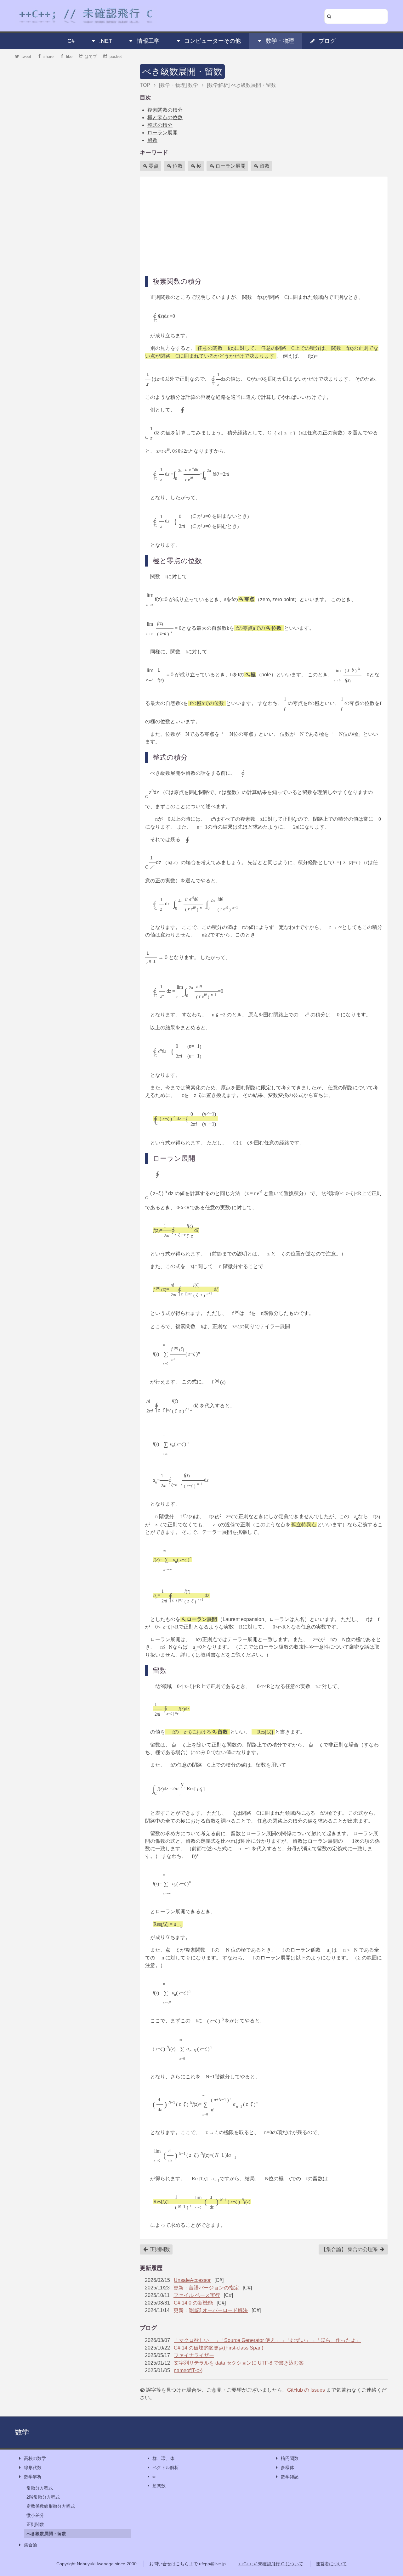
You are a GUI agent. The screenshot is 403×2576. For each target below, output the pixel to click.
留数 (152, 140)
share (48, 56)
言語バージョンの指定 (214, 2288)
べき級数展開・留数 (182, 72)
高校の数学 (35, 2458)
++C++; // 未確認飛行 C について (271, 2564)
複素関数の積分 (165, 110)
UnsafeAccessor (192, 2280)
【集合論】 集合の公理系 (350, 2249)
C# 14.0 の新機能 (193, 2303)
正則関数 (159, 2249)
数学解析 (33, 2477)
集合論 (31, 2545)
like (69, 56)
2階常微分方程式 (43, 2497)
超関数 (159, 2486)
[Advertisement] (264, 226)
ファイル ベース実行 (197, 2295)
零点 (154, 166)
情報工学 (148, 41)
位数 (178, 166)
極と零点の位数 (165, 117)
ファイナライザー (194, 2355)
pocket (116, 56)
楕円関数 (290, 2458)
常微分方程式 (40, 2488)
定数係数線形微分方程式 (51, 2506)
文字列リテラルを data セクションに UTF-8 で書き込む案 (239, 2363)
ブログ (327, 41)
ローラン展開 (162, 133)
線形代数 (33, 2467)
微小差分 (35, 2515)
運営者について (331, 2564)
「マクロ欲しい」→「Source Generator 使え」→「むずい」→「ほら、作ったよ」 (267, 2340)
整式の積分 (160, 125)
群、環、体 (163, 2458)
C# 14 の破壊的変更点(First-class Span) (219, 2348)
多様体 (287, 2467)
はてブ (91, 56)
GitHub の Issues (306, 2390)
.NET (106, 41)
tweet (26, 56)
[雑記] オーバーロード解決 (218, 2310)
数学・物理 (280, 41)
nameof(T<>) (188, 2370)
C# (71, 41)
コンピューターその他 (213, 41)
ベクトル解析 (166, 2467)
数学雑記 (290, 2477)
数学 (22, 2432)
